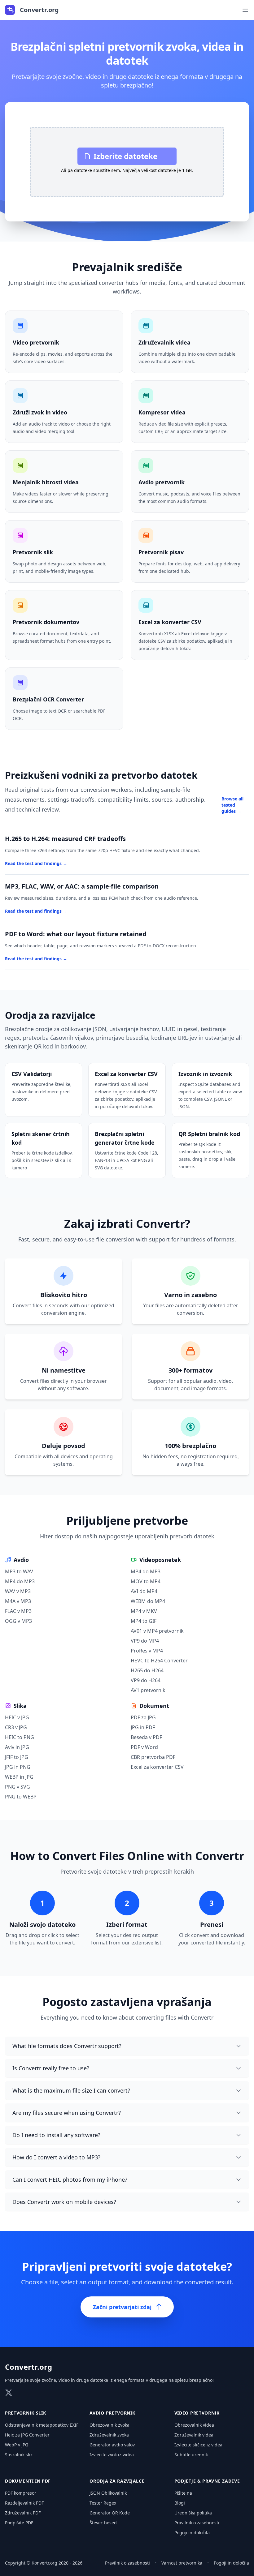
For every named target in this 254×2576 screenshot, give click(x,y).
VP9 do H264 (146, 1680)
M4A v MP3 (18, 1601)
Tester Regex (103, 2503)
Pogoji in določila (192, 2533)
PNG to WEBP (21, 1797)
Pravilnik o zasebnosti (197, 2523)
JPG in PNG (18, 1767)
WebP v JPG (17, 2445)
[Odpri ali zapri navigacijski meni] (245, 10)
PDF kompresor (21, 2493)
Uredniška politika (193, 2513)
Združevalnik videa (194, 2435)
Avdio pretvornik (112, 2413)
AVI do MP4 (144, 1591)
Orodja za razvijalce (117, 2481)
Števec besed (103, 2523)
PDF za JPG (143, 1717)
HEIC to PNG (20, 1737)
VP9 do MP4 (145, 1641)
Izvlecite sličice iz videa (198, 2445)
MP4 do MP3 (20, 1581)
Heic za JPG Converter (27, 2435)
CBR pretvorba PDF (153, 1757)
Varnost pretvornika (182, 2563)
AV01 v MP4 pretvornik (157, 1631)
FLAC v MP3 (18, 1611)
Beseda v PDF (146, 1737)
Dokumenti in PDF (28, 2481)
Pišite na (183, 2493)
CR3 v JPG (16, 1727)
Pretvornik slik (26, 2413)
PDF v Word (144, 1747)
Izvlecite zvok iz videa (112, 2455)
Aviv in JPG (17, 1747)
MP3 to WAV (19, 1571)
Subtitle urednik (191, 2455)
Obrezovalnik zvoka (109, 2425)
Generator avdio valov (112, 2445)
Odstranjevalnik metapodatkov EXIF (42, 2425)
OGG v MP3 (18, 1621)
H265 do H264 (147, 1670)
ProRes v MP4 (147, 1651)
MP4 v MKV (144, 1611)
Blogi (180, 2503)
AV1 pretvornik (148, 1690)
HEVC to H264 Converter (159, 1661)
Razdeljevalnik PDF (24, 2503)
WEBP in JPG (19, 1777)
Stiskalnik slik (19, 2455)
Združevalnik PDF (23, 2513)
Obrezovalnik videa (194, 2425)
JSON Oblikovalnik (108, 2493)
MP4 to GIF (144, 1621)
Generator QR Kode (110, 2513)
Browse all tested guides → (232, 805)
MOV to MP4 (146, 1581)
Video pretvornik (197, 2413)
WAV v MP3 (18, 1591)
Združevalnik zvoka (109, 2435)
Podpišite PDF (19, 2523)
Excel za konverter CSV (157, 1767)
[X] (9, 2393)
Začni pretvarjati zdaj (122, 2307)
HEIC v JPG (17, 1717)
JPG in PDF (143, 1727)
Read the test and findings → (36, 863)
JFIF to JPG (17, 1757)
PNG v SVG (18, 1787)
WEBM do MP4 (148, 1601)
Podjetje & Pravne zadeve (207, 2481)
